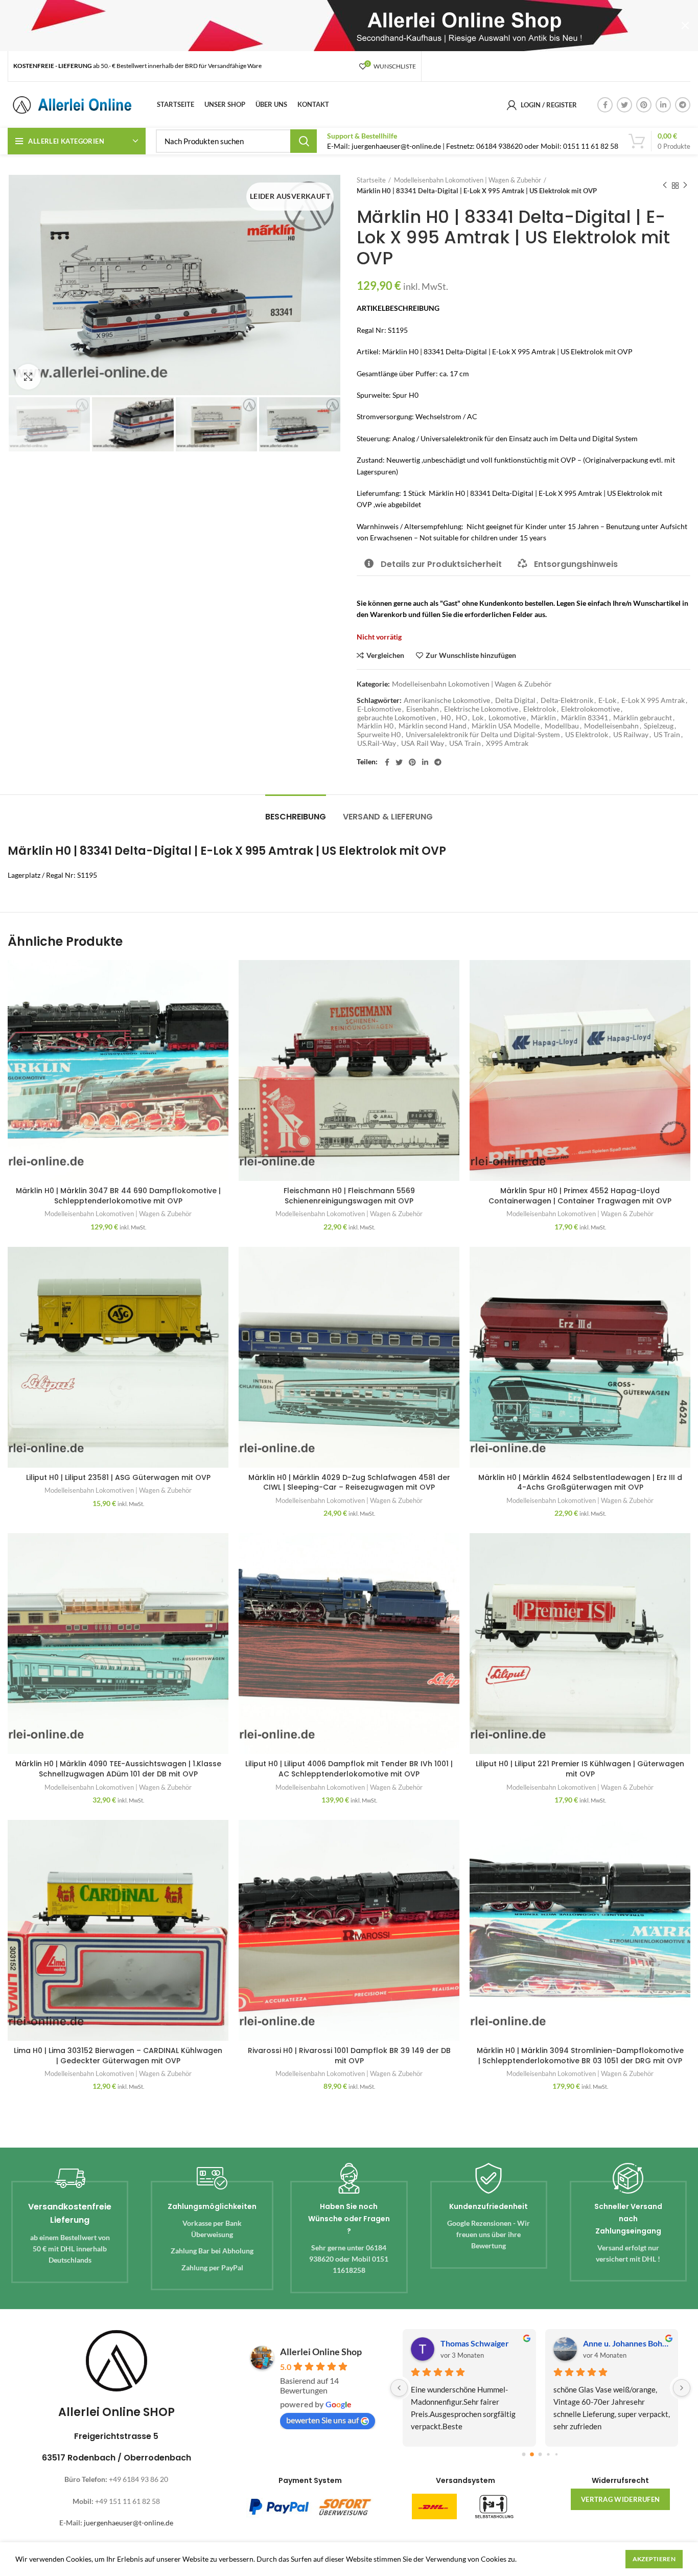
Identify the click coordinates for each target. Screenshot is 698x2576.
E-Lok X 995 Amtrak (653, 700)
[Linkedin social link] (663, 105)
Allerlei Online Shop (321, 2352)
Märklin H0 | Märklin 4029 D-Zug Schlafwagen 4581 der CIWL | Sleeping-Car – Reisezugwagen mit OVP (349, 1483)
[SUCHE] (304, 141)
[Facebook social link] (605, 105)
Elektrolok (540, 709)
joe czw (597, 2343)
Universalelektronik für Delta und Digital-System (483, 735)
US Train (667, 735)
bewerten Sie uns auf (322, 2420)
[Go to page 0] (524, 2454)
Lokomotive (507, 718)
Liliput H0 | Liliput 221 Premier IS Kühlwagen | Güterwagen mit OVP (580, 1769)
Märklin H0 (375, 726)
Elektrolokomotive (590, 709)
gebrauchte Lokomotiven (397, 718)
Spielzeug (659, 726)
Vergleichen (385, 655)
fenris (451, 2343)
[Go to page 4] (557, 2454)
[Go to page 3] (549, 2454)
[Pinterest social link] (644, 105)
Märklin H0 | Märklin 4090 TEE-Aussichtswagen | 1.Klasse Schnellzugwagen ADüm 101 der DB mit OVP (118, 1769)
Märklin (543, 718)
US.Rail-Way (377, 743)
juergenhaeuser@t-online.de (129, 2523)
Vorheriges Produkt (665, 186)
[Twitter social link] (624, 105)
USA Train (465, 743)
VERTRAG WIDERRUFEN (620, 2499)
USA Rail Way (423, 743)
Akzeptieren (654, 2559)
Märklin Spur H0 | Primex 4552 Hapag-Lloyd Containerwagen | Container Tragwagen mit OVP (580, 1196)
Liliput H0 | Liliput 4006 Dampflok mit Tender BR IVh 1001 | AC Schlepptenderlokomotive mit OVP (349, 1769)
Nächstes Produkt (685, 186)
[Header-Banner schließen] (685, 26)
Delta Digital (515, 700)
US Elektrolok (587, 735)
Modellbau (562, 726)
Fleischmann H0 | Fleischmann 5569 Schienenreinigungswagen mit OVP (349, 1196)
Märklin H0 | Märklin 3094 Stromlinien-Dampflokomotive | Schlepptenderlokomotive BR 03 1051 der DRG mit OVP (580, 2056)
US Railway (631, 735)
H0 (446, 718)
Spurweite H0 (379, 735)
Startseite (371, 180)
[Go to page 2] (541, 2454)
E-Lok (607, 700)
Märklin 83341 (585, 718)
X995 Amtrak (507, 743)
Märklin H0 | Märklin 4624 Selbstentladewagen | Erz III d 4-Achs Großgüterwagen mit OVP (580, 1483)
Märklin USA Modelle (506, 726)
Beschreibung (296, 817)
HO (461, 718)
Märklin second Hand (433, 726)
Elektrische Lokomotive (481, 709)
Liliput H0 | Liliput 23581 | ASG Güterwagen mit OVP (118, 1477)
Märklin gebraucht (643, 718)
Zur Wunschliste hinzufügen (471, 655)
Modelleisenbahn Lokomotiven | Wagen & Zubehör (468, 180)
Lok (478, 718)
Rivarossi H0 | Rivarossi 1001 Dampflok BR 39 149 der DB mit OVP (349, 2056)
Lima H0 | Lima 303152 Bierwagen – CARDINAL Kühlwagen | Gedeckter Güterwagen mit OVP (118, 2056)
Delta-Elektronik (567, 700)
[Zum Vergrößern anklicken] (28, 377)
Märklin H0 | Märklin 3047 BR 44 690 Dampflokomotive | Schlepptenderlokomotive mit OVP (118, 1196)
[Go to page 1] (532, 2454)
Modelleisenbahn (611, 726)
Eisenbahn (423, 709)
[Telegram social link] (683, 105)
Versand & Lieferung (388, 817)
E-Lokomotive (379, 709)
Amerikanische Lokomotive (447, 700)
